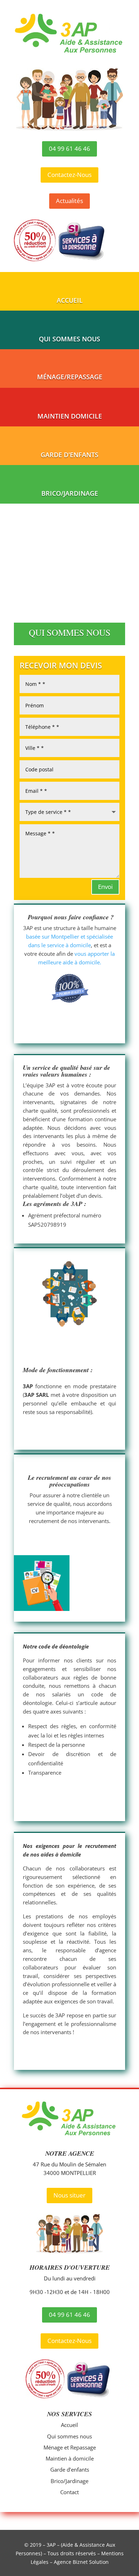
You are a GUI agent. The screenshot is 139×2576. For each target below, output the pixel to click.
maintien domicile (70, 416)
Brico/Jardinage (69, 2481)
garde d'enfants (69, 455)
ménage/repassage (70, 377)
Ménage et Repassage (70, 2447)
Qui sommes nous (69, 2436)
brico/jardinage (70, 493)
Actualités (69, 201)
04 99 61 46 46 (69, 149)
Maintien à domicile (70, 2458)
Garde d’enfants (70, 2469)
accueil (70, 300)
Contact (69, 2492)
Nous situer (69, 2195)
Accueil (69, 2425)
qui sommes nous (69, 339)
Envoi (105, 887)
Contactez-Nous (69, 175)
